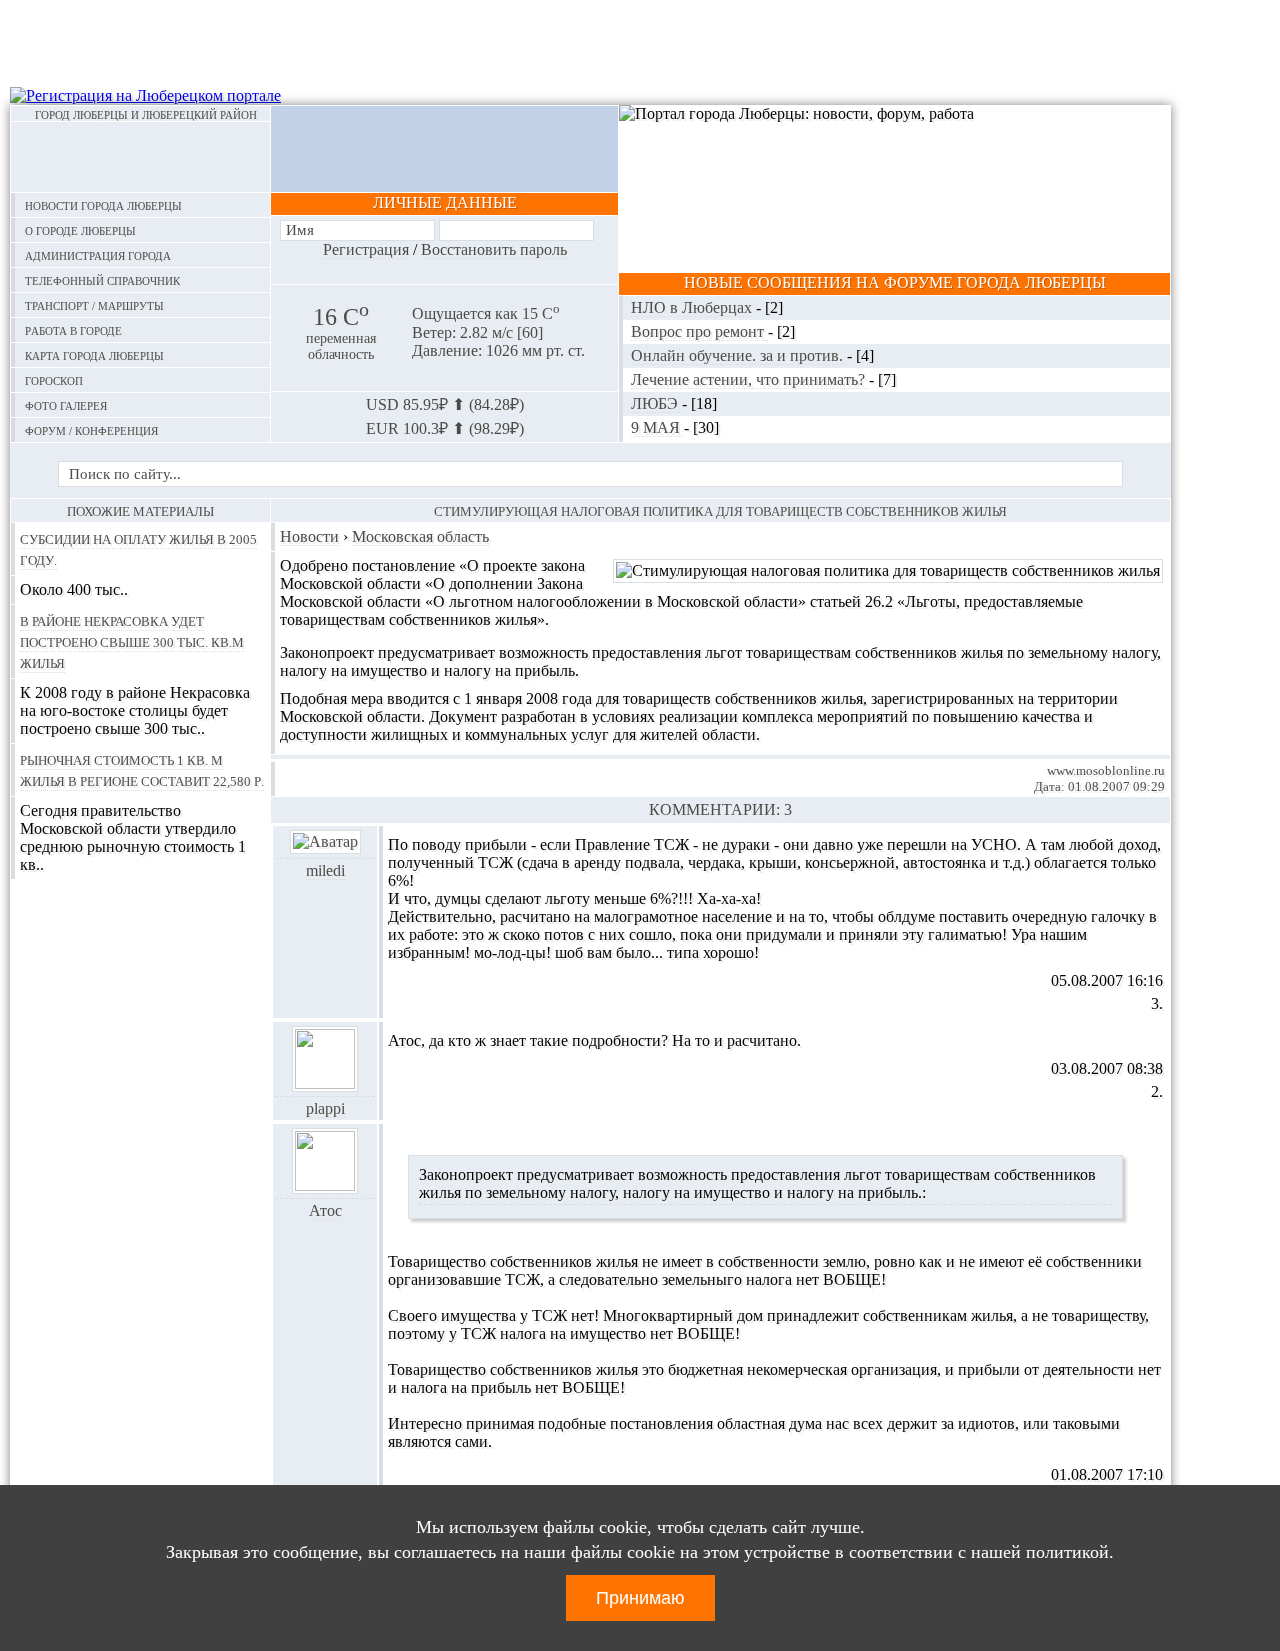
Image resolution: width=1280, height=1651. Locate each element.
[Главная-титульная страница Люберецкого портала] (140, 157)
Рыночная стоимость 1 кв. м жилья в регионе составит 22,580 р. (142, 769)
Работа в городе (73, 329)
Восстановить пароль (494, 249)
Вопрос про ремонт (699, 331)
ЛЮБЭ (656, 403)
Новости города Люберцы (103, 204)
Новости (309, 536)
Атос (325, 1210)
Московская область (420, 536)
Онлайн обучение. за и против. (739, 355)
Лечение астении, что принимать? (750, 379)
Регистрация (366, 249)
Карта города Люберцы (94, 354)
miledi (325, 870)
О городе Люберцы (80, 229)
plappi (325, 1108)
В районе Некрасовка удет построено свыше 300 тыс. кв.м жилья (132, 641)
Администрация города (98, 254)
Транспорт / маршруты (94, 304)
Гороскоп (54, 379)
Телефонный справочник (102, 279)
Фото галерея (66, 404)
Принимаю (640, 1598)
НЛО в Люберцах (693, 307)
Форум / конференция (91, 429)
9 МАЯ (657, 427)
